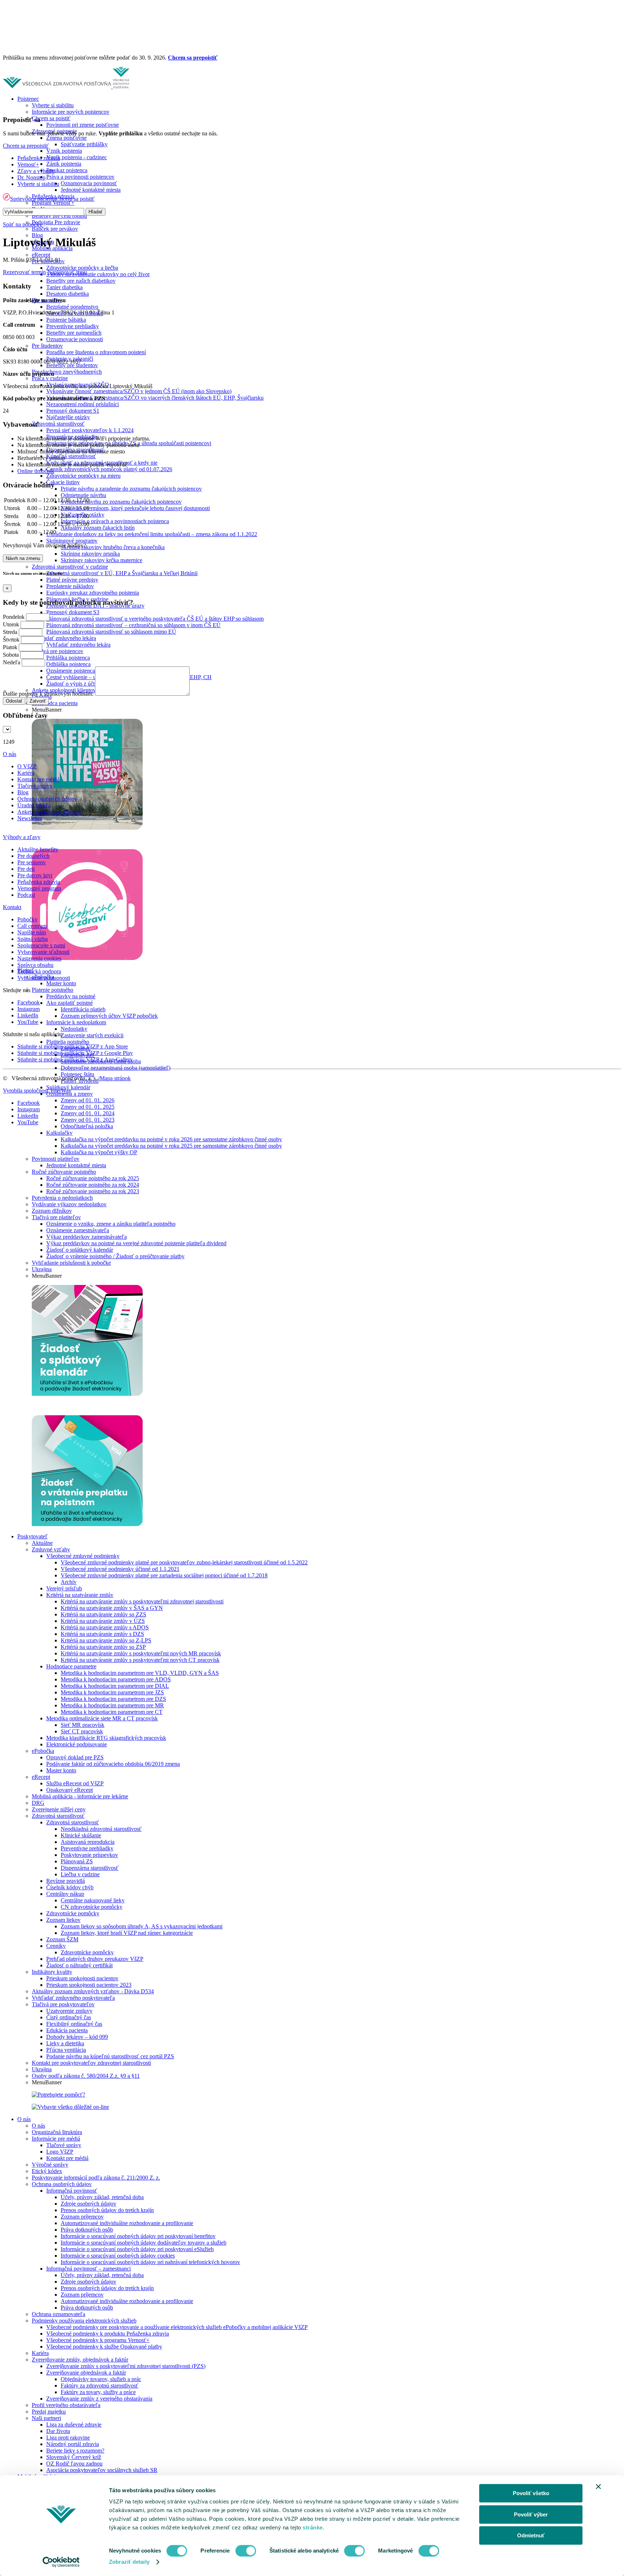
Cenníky (56, 1946)
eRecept (41, 255)
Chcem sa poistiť (51, 118)
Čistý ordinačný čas (69, 2017)
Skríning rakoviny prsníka (90, 554)
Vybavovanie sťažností (43, 952)
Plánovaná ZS (77, 1861)
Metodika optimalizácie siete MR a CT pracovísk (102, 1718)
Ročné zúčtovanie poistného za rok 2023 (93, 1191)
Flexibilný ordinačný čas (74, 2024)
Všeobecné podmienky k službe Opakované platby (104, 2347)
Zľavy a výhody (36, 171)
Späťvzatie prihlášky (84, 144)
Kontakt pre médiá (67, 2158)
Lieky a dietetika (65, 2043)
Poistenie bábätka (66, 320)
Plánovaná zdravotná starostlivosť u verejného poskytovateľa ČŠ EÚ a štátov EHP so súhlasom (155, 619)
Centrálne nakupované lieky (93, 1900)
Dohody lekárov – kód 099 (77, 2037)
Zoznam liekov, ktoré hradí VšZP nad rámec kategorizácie (127, 1933)
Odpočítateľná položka (87, 1126)
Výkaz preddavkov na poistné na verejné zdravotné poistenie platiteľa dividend (136, 1243)
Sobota (11, 655)
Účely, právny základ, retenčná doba (102, 2197)
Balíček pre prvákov (55, 229)
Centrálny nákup (65, 1894)
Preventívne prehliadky (73, 326)
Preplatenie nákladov (70, 586)
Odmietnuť (531, 2535)
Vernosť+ (28, 164)
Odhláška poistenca (68, 664)
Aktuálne (42, 1543)
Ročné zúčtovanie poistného (64, 1172)
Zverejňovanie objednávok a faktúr (86, 2373)
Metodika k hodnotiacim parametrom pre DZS (113, 1699)
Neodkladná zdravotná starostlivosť (101, 1829)
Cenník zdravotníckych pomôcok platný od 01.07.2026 (109, 469)
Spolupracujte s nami (41, 945)
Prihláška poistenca (68, 658)
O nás (24, 2119)
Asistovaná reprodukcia (88, 1842)
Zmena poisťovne (66, 138)
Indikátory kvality (52, 1972)
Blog (37, 235)
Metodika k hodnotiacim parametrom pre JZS (112, 1692)
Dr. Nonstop (31, 177)
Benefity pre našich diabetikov (81, 281)
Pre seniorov (32, 862)
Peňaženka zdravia (39, 158)
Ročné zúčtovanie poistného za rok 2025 (93, 1178)
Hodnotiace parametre (71, 1666)
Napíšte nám (32, 932)
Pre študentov (47, 346)
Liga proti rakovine (68, 2438)
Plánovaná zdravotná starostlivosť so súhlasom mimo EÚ (111, 632)
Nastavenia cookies (39, 958)
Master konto (61, 983)
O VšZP (27, 766)
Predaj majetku (49, 2412)
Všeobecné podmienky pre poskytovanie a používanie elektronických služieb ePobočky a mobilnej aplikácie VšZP (177, 2327)
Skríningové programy (72, 541)
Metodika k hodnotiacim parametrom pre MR (112, 1705)
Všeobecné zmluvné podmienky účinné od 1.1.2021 (120, 1569)
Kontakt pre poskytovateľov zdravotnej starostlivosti (91, 2063)
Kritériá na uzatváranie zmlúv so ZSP (103, 1647)
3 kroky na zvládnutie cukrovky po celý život (98, 274)
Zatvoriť (38, 701)
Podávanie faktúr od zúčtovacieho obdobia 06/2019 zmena (113, 1764)
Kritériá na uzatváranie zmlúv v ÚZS (103, 1621)
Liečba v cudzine (80, 1874)
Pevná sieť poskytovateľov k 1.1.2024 (90, 430)
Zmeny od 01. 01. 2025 (88, 1107)
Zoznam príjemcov (82, 2217)
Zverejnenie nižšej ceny (59, 1809)
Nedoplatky (74, 1029)
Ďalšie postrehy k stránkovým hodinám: (48, 694)
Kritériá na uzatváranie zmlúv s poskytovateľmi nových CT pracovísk (140, 1660)
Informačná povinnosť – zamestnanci (88, 2269)
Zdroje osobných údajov (88, 2204)
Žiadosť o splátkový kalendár (80, 1250)
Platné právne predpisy (72, 580)
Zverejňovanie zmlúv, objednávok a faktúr (80, 2360)
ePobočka (43, 1751)
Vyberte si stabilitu (53, 105)
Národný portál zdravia (73, 2444)
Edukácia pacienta (67, 2030)
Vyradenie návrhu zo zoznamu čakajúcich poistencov (121, 502)
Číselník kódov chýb (70, 1887)
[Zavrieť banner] (598, 2486)
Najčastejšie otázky (68, 417)
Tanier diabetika (64, 287)
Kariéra (40, 2353)
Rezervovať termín (24, 272)
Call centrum (32, 926)
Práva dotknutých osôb (87, 2230)
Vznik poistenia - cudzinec (77, 157)
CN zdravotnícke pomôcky (92, 1907)
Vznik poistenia (64, 151)
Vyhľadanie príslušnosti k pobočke (71, 1263)
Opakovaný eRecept (70, 1790)
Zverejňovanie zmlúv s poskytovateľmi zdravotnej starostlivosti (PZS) (126, 2366)
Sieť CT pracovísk (82, 1731)
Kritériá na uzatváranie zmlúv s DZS (102, 1634)
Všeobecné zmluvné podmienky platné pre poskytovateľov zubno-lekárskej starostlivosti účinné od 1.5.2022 (184, 1562)
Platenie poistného (53, 990)
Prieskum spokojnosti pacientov (82, 1978)
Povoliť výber (531, 2514)
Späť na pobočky (23, 224)
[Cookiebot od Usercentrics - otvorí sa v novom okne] (61, 2562)
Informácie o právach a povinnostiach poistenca (115, 521)
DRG (38, 1803)
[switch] (246, 2551)
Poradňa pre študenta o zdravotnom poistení (96, 352)
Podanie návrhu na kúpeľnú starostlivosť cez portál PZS (110, 2056)
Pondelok (14, 617)
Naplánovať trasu (67, 272)
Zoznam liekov (63, 1920)
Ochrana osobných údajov (62, 2184)
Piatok (10, 647)
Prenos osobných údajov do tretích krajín (107, 2210)
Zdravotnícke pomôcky (73, 1913)
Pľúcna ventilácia (66, 2050)
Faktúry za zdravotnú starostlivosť (99, 2386)
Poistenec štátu (77, 1074)
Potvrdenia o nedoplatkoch (62, 1198)
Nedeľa (12, 662)
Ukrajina (42, 1269)
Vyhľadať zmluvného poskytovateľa (73, 1998)
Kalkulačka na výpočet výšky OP (99, 1152)
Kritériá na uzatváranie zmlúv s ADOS (105, 1627)
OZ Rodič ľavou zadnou (74, 2464)
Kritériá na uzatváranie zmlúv (80, 1595)
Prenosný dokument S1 (73, 411)
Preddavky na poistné (71, 996)
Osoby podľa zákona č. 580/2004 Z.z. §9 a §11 (86, 2076)
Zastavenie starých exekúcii (92, 1035)
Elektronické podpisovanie (77, 1744)
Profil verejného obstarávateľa (66, 2405)
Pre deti (26, 869)
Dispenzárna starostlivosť (90, 1868)
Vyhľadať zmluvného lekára (64, 638)
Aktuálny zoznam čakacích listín (98, 528)
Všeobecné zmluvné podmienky (83, 1556)
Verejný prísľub (64, 1588)
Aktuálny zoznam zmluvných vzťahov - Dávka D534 (93, 1991)
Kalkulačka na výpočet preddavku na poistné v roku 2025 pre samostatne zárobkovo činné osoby (171, 1146)
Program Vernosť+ (53, 203)
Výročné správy (50, 2165)
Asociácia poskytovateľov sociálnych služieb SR (102, 2470)
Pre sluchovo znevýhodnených (67, 372)
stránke (313, 2527)
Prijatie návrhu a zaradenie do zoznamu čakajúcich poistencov (131, 489)
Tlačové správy (64, 2145)
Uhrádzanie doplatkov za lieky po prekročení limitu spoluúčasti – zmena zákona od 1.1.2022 (152, 534)
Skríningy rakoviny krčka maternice (101, 560)
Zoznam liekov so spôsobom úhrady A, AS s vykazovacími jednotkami (142, 1926)
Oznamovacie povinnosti (75, 339)
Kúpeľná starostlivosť (71, 456)
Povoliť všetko (531, 2493)
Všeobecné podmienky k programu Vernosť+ (98, 2340)
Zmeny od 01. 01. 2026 (88, 1100)
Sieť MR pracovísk (83, 1725)
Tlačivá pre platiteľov (56, 1217)
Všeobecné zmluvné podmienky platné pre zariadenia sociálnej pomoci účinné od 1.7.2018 (164, 1575)
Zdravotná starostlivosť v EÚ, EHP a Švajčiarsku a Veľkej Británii (122, 573)
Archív (69, 1582)
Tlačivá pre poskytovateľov (63, 2004)
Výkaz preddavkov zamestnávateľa (86, 1237)
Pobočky (27, 919)
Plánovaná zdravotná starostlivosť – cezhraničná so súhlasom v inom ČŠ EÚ (133, 625)
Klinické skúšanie (81, 1835)
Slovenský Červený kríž (74, 2457)
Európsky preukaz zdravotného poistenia (93, 593)
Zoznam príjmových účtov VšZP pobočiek (109, 1016)
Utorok (11, 624)
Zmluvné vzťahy (51, 1549)
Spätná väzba (32, 939)
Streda (10, 632)
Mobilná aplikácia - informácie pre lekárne (80, 1796)
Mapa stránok (115, 1078)
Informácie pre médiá (56, 2139)
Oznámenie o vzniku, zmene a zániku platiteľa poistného (111, 1224)
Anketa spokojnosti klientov (49, 812)
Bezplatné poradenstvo (72, 307)
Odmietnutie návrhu (83, 495)
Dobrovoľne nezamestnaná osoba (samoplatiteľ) (116, 1068)
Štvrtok (11, 640)
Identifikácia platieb (83, 1009)
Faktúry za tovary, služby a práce (98, 2392)
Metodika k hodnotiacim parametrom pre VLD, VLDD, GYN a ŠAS (140, 1673)
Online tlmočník (36, 471)
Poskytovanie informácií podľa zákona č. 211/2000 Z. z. (96, 2178)
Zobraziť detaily (129, 2562)
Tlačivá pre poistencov (58, 651)
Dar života (58, 2431)
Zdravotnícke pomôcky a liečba (82, 268)
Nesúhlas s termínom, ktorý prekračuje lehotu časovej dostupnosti (135, 508)
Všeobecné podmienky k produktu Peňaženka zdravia (108, 2334)
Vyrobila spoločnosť (37, 1091)
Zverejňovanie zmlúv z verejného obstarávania (99, 2399)
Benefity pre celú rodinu (59, 216)
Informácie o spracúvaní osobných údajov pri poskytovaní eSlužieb (137, 2249)
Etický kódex (47, 2171)
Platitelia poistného (68, 1042)
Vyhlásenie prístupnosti (44, 978)
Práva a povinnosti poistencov (80, 177)
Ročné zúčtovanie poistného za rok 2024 (93, 1185)
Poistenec (28, 99)
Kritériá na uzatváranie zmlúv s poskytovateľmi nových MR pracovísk (141, 1653)
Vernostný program (39, 888)
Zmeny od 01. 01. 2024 (88, 1113)
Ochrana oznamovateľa (58, 2314)
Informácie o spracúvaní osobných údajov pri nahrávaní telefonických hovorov (150, 2262)
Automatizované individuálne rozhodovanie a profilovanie (127, 2223)
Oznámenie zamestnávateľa (78, 1230)
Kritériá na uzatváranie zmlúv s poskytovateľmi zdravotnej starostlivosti (142, 1601)
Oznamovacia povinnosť (89, 183)
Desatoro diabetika (68, 294)
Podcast (26, 895)
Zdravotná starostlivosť (58, 424)
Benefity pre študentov (72, 365)
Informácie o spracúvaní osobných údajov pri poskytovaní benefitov (138, 2236)
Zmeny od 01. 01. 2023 (88, 1120)
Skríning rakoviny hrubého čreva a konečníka (113, 547)
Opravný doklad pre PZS (75, 1757)
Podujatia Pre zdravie (56, 222)
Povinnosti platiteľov (56, 1159)
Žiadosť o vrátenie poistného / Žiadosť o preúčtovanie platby (115, 1256)
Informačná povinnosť (72, 2191)
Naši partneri (46, 2418)
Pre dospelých (33, 856)
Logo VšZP (60, 2152)
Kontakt (12, 907)
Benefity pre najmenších (74, 333)
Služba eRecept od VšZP (75, 1783)
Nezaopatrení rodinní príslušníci (83, 404)
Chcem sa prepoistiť (193, 58)
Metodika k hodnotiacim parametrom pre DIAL (115, 1686)
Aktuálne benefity (38, 849)
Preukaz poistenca (67, 170)
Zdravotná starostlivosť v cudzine (70, 567)
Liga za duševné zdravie (74, 2425)
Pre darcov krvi (35, 875)
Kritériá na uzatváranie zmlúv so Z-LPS (106, 1640)
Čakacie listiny (63, 482)
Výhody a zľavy (22, 837)
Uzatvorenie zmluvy (69, 2011)
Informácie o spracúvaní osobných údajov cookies (118, 2256)
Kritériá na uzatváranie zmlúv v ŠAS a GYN (112, 1608)
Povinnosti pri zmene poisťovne (83, 125)
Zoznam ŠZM (62, 1939)
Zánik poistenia (64, 164)
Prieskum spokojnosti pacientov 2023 (89, 1985)
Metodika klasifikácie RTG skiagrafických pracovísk (106, 1738)
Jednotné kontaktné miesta (91, 190)
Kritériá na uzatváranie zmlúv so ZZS (103, 1614)
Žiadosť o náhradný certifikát (79, 1965)
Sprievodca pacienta (55, 703)
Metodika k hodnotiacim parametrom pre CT (112, 1712)
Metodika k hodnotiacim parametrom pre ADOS (116, 1679)
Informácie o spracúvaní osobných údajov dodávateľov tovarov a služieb (144, 2243)
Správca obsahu (35, 965)
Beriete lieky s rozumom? (75, 2451)
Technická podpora (39, 971)
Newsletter (30, 818)
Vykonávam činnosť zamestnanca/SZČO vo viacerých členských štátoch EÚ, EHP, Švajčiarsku (155, 398)
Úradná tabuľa (34, 805)
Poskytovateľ (32, 1536)
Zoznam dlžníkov (52, 1211)
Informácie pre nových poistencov (71, 112)
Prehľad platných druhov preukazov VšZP (95, 1959)
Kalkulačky (59, 1133)
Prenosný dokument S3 (73, 612)
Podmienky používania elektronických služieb (84, 2321)
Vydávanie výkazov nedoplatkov (69, 1204)
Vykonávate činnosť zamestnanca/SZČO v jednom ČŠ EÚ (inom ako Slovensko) (139, 391)
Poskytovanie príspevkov (89, 1855)
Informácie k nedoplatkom (76, 1022)
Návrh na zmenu (23, 558)
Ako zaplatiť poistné (70, 1003)
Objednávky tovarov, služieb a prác (101, 2379)
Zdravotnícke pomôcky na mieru (83, 476)
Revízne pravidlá (66, 1881)
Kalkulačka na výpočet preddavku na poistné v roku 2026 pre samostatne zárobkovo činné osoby (171, 1139)
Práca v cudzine (50, 378)
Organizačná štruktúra (57, 2132)
